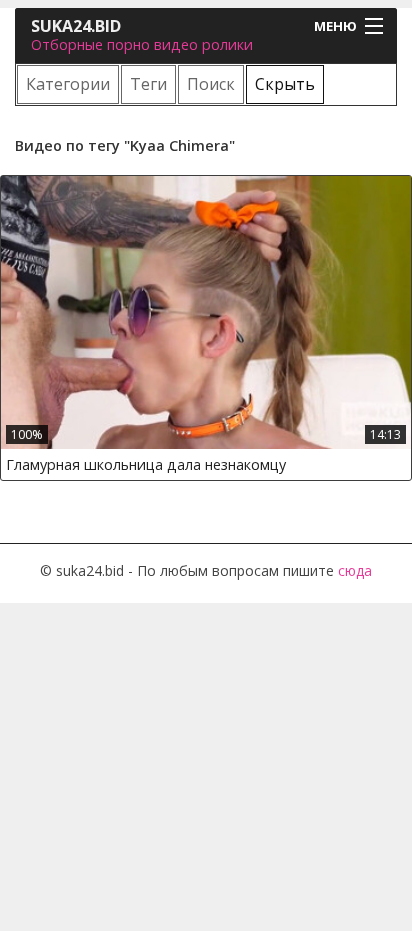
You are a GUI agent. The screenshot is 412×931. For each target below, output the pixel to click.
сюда (355, 570)
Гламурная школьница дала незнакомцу (146, 464)
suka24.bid (76, 26)
